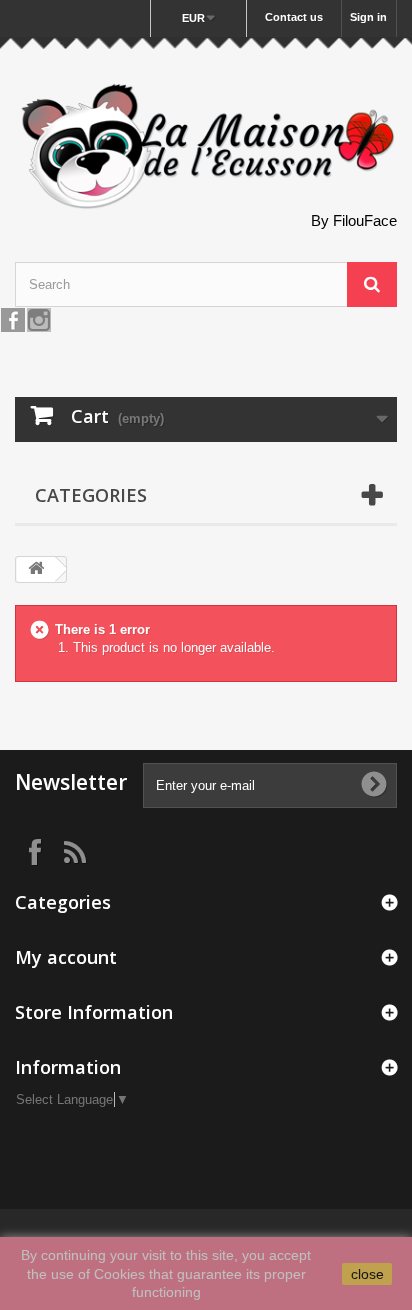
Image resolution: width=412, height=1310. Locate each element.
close (367, 1274)
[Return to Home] (36, 569)
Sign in (368, 17)
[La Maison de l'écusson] (206, 147)
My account (66, 957)
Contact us (294, 17)
